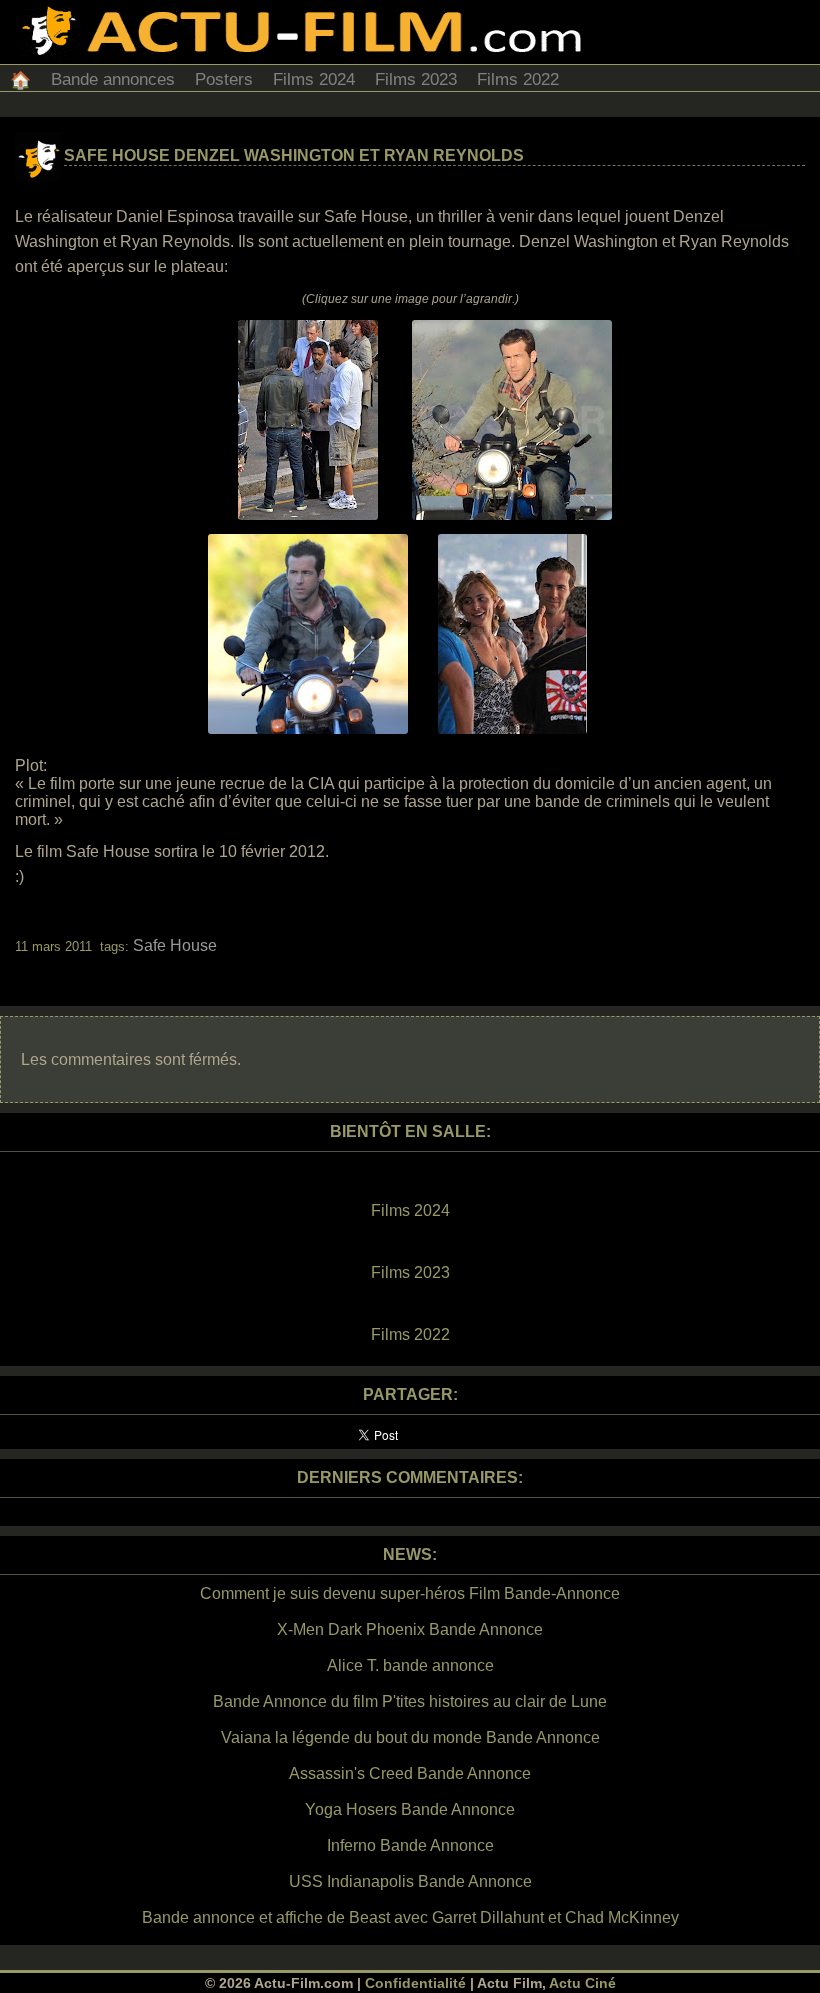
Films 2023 (416, 79)
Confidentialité (415, 1983)
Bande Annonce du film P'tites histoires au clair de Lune (410, 1701)
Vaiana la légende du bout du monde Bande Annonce (410, 1737)
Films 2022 (518, 79)
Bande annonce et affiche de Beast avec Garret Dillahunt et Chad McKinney (410, 1917)
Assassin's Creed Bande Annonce (410, 1773)
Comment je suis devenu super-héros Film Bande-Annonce (410, 1593)
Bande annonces (113, 79)
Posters (224, 79)
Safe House (175, 945)
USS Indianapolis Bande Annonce (410, 1881)
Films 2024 (314, 79)
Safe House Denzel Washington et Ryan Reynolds (294, 155)
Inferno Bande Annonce (410, 1845)
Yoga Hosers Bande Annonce (410, 1809)
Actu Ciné (582, 1983)
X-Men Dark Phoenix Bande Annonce (410, 1629)
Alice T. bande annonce (410, 1665)
